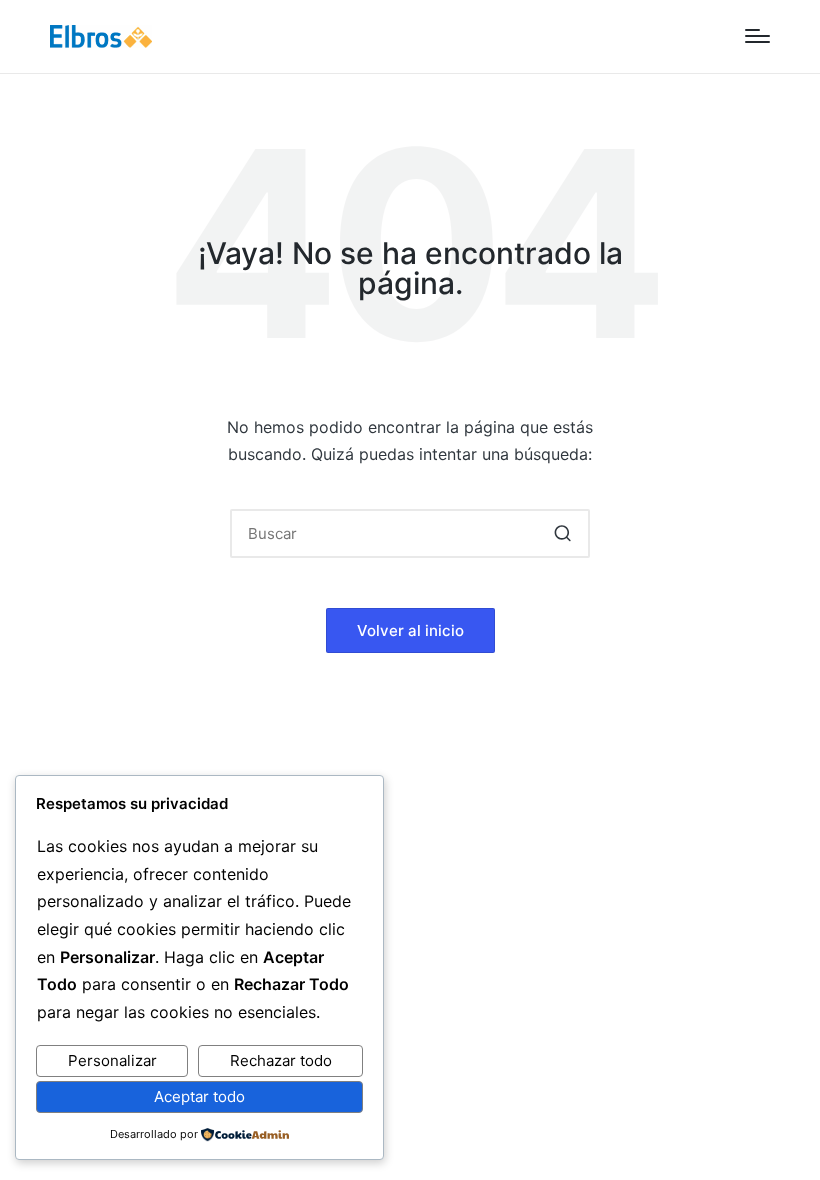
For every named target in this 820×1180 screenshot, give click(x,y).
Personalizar (112, 1060)
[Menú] (757, 36)
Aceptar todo (199, 1096)
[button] (562, 533)
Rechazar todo (281, 1060)
